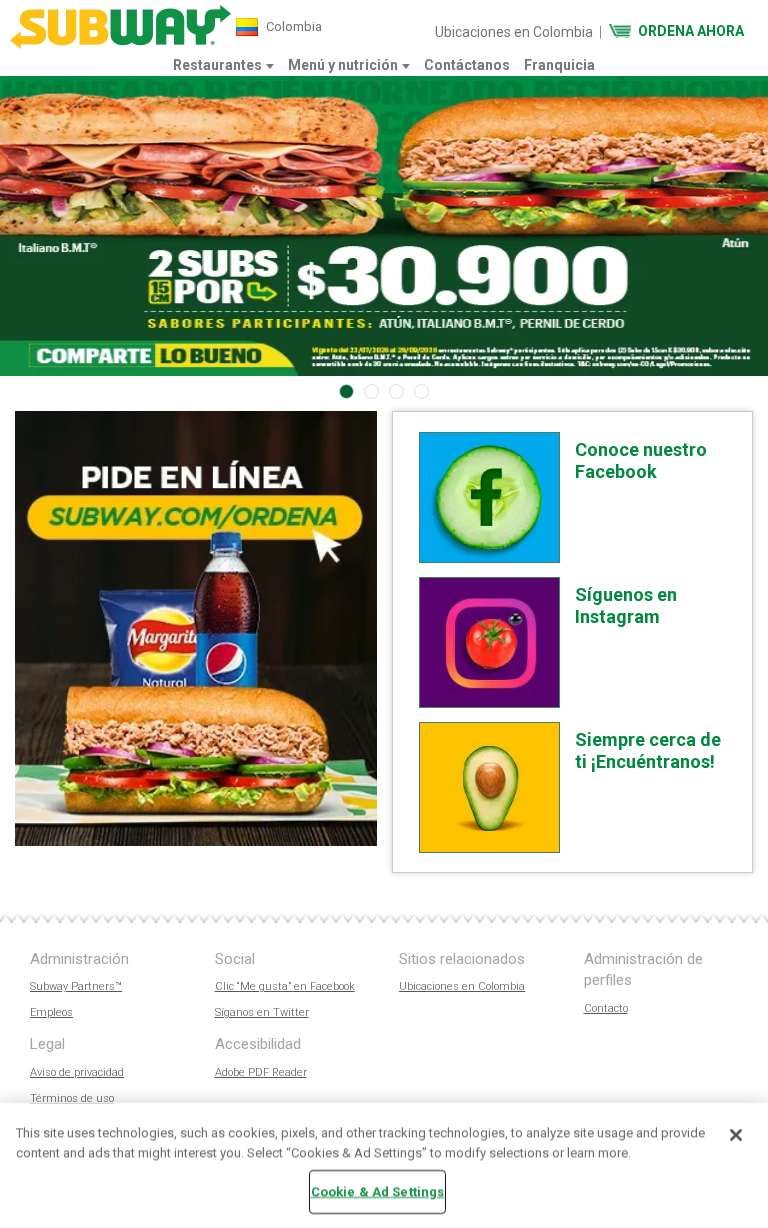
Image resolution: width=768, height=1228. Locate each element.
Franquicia (559, 65)
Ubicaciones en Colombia (514, 32)
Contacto (606, 1008)
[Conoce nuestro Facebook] (489, 497)
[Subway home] (121, 27)
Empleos (51, 1012)
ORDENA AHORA (691, 31)
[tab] (346, 391)
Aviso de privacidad (77, 1072)
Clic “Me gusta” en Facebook (285, 986)
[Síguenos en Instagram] (489, 642)
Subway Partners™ (76, 986)
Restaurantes (217, 65)
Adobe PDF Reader (261, 1072)
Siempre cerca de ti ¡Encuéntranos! (648, 750)
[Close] (736, 1135)
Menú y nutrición (343, 65)
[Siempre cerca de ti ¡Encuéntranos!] (489, 787)
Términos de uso (72, 1098)
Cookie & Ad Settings (378, 1191)
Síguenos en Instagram (626, 605)
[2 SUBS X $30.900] (384, 226)
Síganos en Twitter (262, 1012)
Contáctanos (467, 65)
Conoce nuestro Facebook (641, 460)
